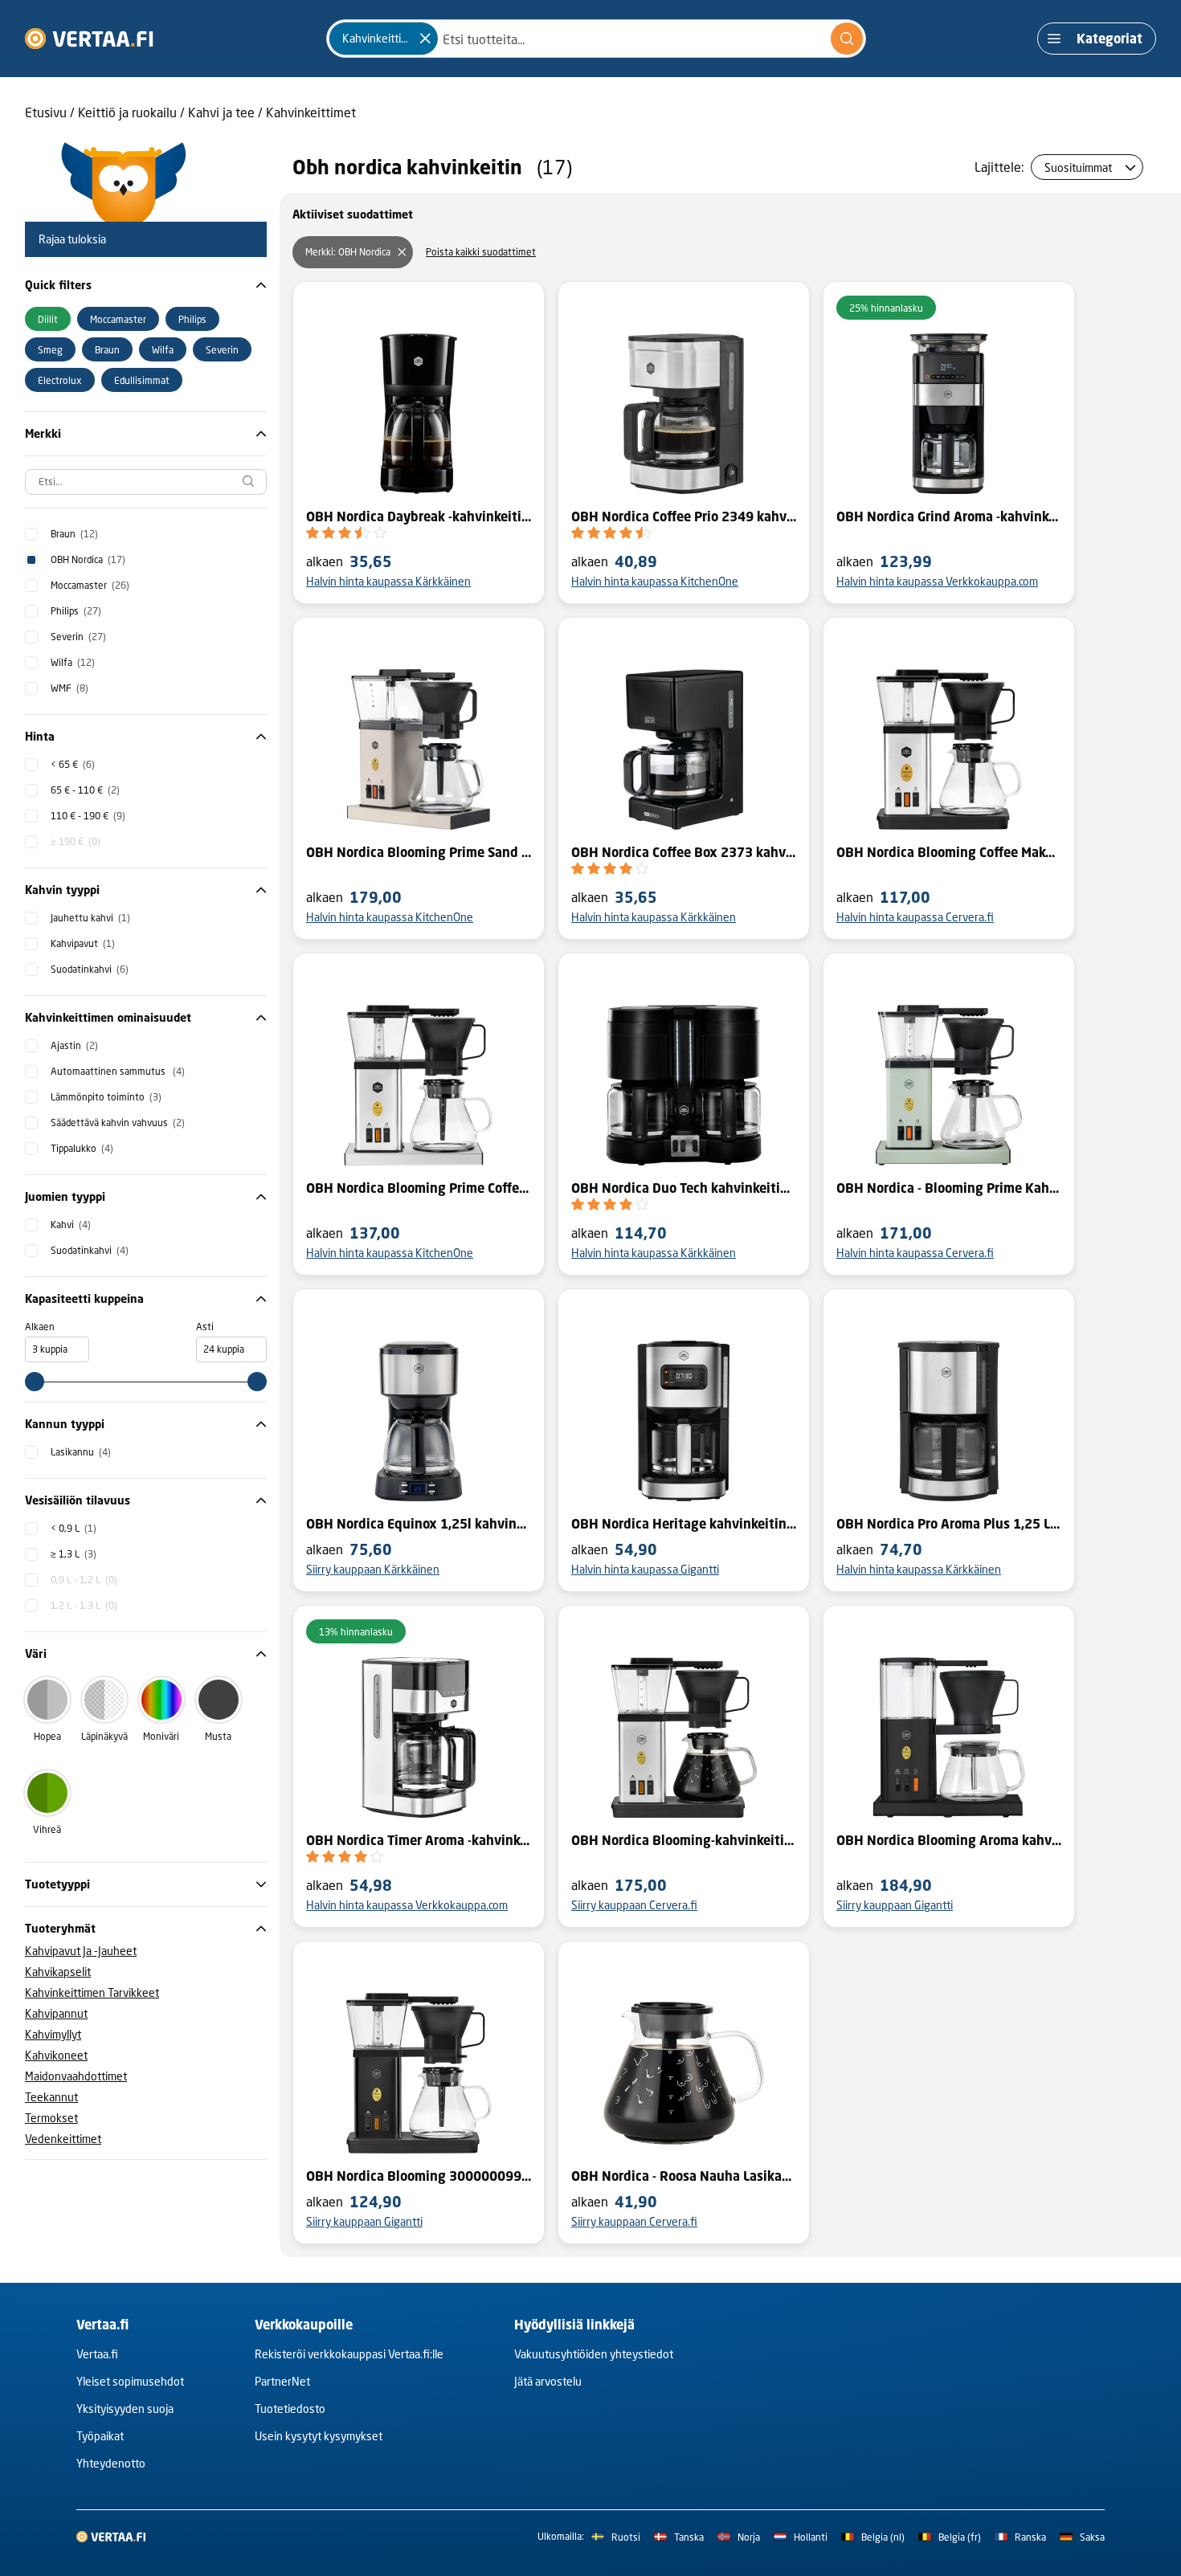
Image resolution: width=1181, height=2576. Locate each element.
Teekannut (51, 2097)
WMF (69, 688)
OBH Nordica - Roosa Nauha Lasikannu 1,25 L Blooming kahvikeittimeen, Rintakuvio (684, 2176)
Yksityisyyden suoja (125, 2409)
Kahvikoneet (56, 2055)
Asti (205, 1327)
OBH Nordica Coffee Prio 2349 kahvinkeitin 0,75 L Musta (684, 516)
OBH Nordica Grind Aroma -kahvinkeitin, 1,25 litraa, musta (949, 516)
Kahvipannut (56, 2013)
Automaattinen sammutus (118, 1071)
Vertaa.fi (97, 2354)
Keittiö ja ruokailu (127, 112)
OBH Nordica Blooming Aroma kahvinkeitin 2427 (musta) (949, 1840)
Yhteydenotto (111, 2463)
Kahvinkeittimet (311, 112)
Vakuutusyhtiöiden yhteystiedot (594, 2354)
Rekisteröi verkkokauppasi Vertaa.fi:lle (349, 2354)
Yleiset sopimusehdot (130, 2381)
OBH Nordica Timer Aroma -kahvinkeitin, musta (419, 1840)
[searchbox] (146, 482)
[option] (48, 319)
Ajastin (74, 1045)
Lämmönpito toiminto (106, 1097)
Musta (218, 1736)
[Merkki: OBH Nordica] (402, 252)
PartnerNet (282, 2381)
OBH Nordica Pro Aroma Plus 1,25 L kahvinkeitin (949, 1524)
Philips (76, 611)
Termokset (51, 2118)
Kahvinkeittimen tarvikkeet (92, 1992)
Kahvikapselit (58, 1972)
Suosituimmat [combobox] (1078, 167)
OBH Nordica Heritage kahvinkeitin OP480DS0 (684, 1524)
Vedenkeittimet (63, 2139)
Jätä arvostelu (548, 2381)
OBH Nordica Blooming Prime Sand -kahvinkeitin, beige (419, 852)
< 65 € (73, 764)
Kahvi (71, 1225)
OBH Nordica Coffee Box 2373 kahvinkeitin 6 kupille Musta (684, 852)
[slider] (35, 1382)
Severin (78, 637)
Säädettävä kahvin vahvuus (118, 1123)
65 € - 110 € (85, 790)
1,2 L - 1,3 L (84, 1605)
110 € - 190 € (88, 816)
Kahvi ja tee (221, 112)
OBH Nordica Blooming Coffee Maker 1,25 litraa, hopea (949, 852)
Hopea (47, 1736)
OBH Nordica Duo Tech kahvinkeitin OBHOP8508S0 (684, 1188)
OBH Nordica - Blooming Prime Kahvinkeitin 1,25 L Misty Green (949, 1188)
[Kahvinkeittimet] (425, 39)
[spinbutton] (57, 1349)
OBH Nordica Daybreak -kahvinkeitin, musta (419, 516)
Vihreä (47, 1829)
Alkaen (40, 1327)
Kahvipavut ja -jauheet (81, 1951)
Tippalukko (82, 1148)
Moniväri (161, 1736)
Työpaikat (100, 2436)
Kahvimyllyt (53, 2034)
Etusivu (46, 112)
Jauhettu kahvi (90, 918)
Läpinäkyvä (104, 1736)
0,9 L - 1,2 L (84, 1580)
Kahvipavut (83, 943)
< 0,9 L (74, 1528)
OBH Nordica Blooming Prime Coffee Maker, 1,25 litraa (419, 1188)
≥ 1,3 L (74, 1554)
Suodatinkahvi (90, 969)
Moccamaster (90, 585)
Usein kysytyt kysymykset (319, 2436)
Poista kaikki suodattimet (481, 252)
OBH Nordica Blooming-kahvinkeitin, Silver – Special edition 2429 (684, 1840)
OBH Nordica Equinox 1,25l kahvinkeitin (419, 1524)
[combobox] (596, 39)
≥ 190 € (76, 841)
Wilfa (73, 662)
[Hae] (847, 39)
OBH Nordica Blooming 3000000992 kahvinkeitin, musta (419, 2176)
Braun (74, 534)
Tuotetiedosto (290, 2409)
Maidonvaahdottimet (76, 2076)
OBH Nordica (88, 559)
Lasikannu (81, 1452)
